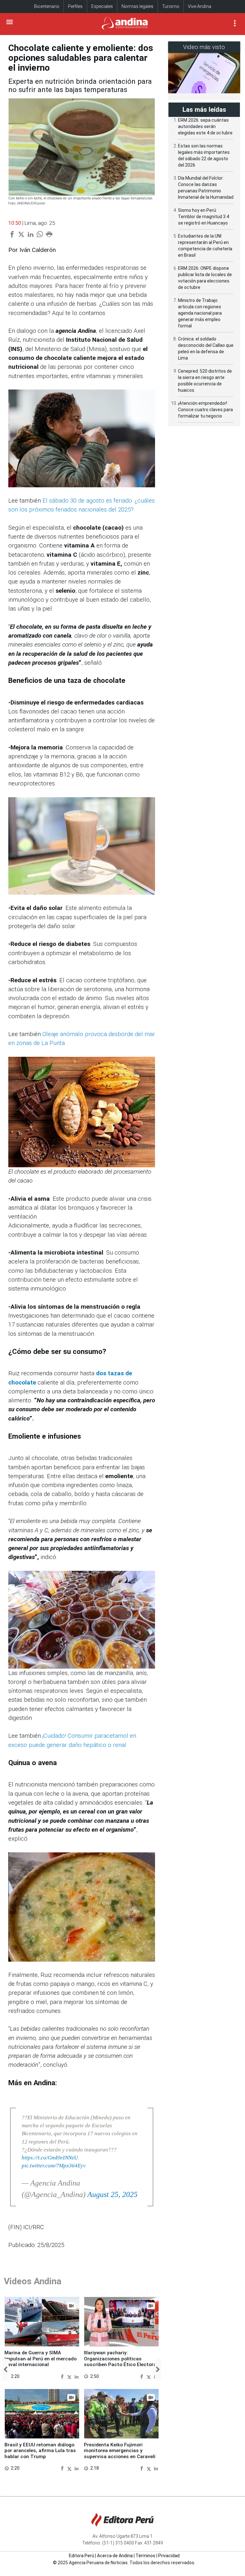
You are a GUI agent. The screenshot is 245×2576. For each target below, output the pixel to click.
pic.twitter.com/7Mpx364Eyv (54, 2166)
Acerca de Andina (115, 2556)
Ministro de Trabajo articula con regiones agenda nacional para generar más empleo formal (200, 313)
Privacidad (169, 2556)
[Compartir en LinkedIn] (77, 2376)
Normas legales (137, 6)
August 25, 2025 (112, 2194)
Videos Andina (33, 2281)
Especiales (102, 6)
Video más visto (204, 47)
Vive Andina (200, 6)
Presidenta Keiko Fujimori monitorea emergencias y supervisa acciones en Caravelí (120, 2451)
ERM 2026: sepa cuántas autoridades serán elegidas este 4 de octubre (205, 126)
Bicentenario (47, 6)
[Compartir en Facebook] (63, 2376)
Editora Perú (82, 2556)
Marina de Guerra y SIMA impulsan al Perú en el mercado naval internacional (41, 2359)
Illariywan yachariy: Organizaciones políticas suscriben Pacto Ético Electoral (121, 2359)
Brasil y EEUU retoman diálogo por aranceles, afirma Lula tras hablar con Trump (40, 2451)
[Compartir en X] (70, 2376)
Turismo (171, 6)
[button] (5, 2370)
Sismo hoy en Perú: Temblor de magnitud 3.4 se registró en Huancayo (204, 217)
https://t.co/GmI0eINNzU (50, 2158)
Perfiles (75, 6)
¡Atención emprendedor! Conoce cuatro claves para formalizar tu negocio (205, 410)
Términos (145, 2556)
